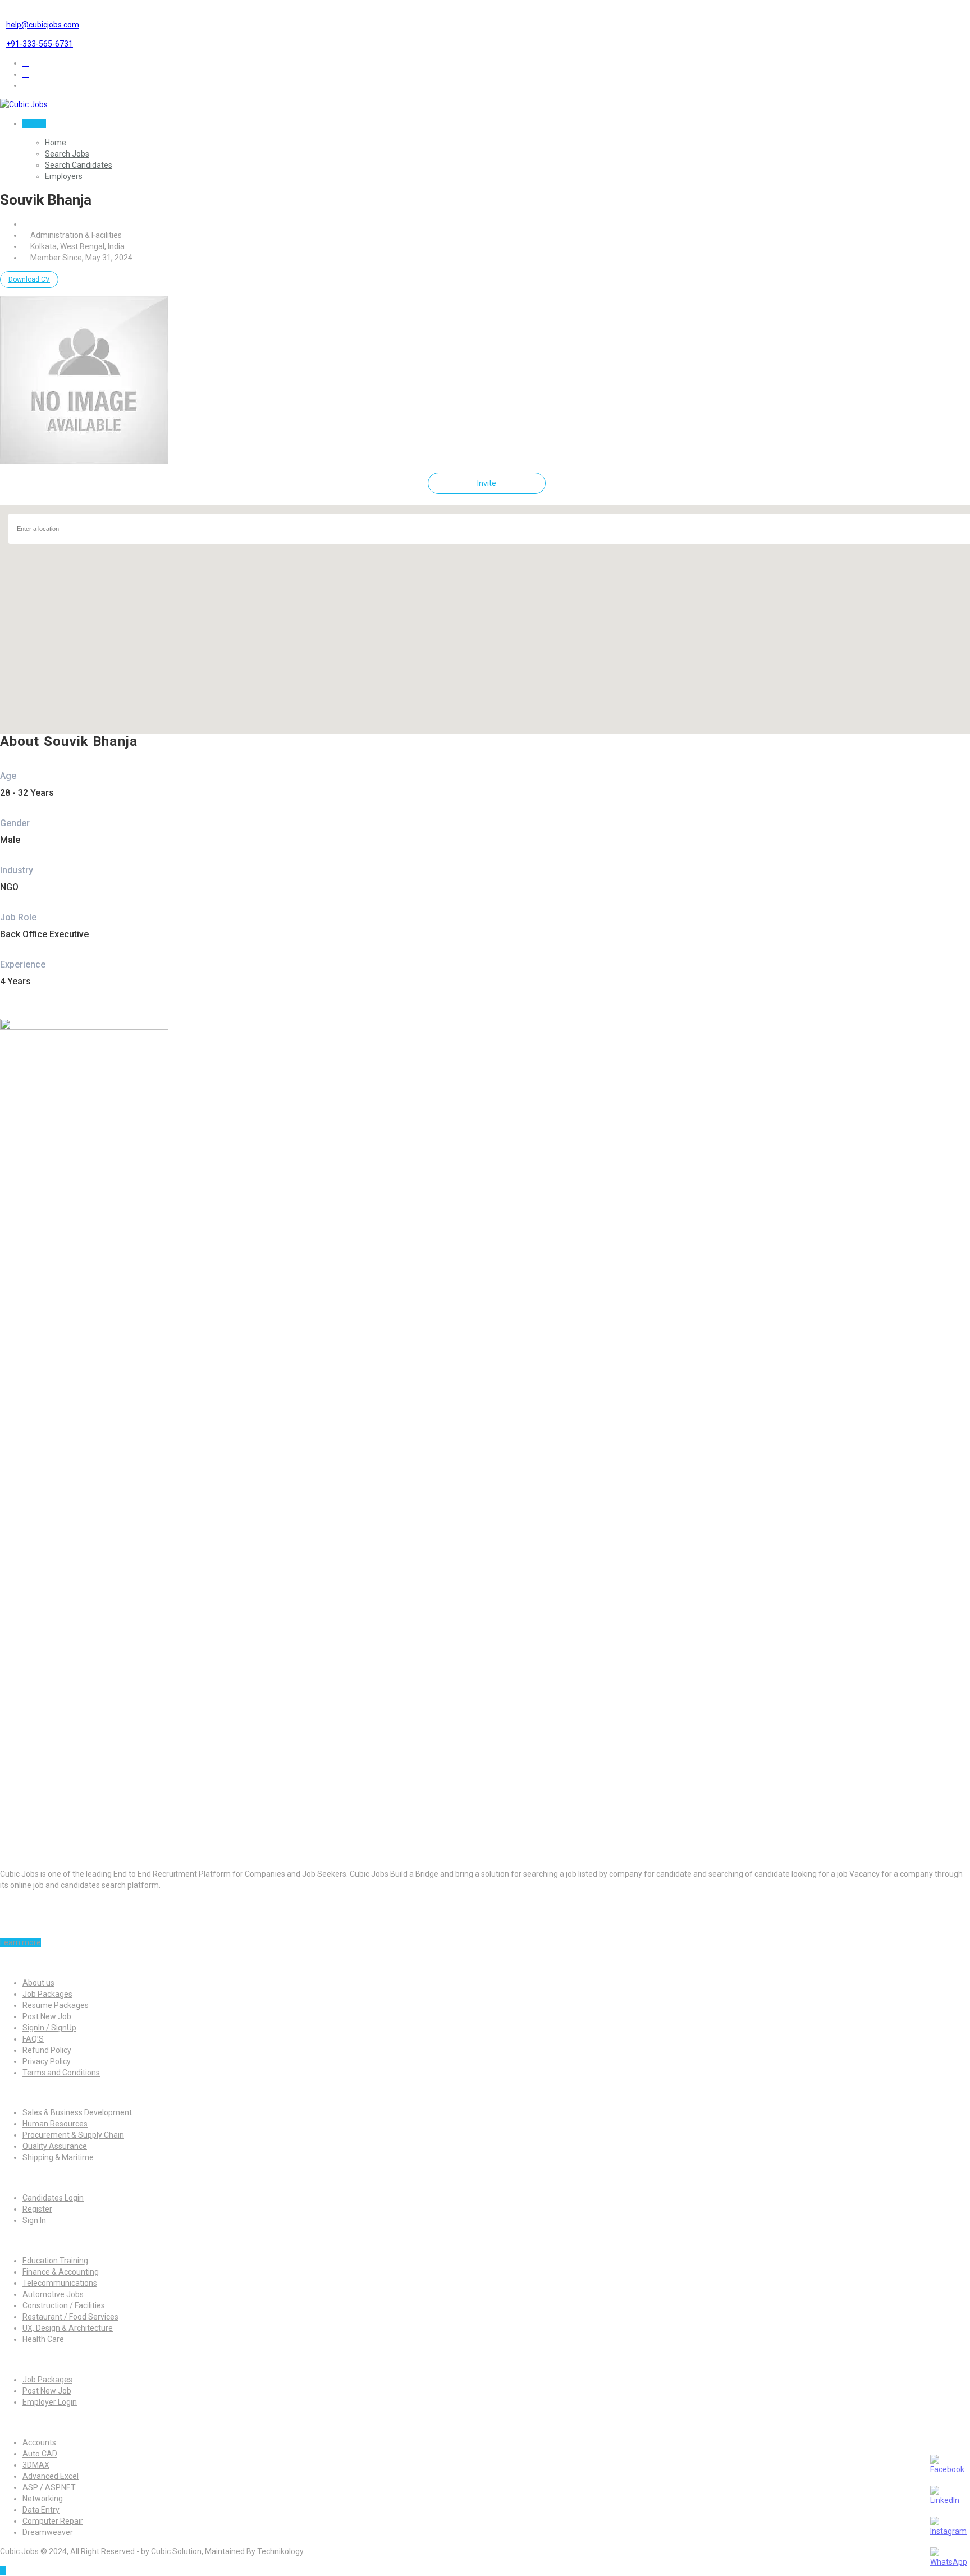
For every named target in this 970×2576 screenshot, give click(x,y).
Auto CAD (40, 2454)
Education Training (55, 2261)
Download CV (29, 279)
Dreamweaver (48, 2532)
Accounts (39, 2442)
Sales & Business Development (77, 2112)
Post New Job (47, 2016)
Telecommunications (60, 2283)
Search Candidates (79, 165)
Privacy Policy (47, 2061)
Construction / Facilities (64, 2305)
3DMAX (36, 2465)
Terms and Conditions (61, 2073)
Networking (43, 2499)
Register (37, 2209)
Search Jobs (67, 154)
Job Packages (47, 1994)
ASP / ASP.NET (49, 2487)
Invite (487, 483)
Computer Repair (53, 2521)
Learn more (20, 1942)
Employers (64, 176)
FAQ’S (33, 2039)
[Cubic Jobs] (24, 104)
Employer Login (50, 2402)
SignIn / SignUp (49, 2028)
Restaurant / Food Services (70, 2317)
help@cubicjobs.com (43, 25)
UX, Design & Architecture (68, 2328)
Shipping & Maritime (58, 2157)
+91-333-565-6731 (40, 44)
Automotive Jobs (53, 2294)
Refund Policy (47, 2050)
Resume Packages (56, 2005)
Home (56, 143)
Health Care (43, 2339)
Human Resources (55, 2124)
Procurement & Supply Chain (73, 2135)
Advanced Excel (51, 2476)
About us (38, 1983)
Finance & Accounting (61, 2272)
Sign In (34, 123)
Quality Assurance (55, 2146)
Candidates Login (53, 2198)
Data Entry (41, 2510)
